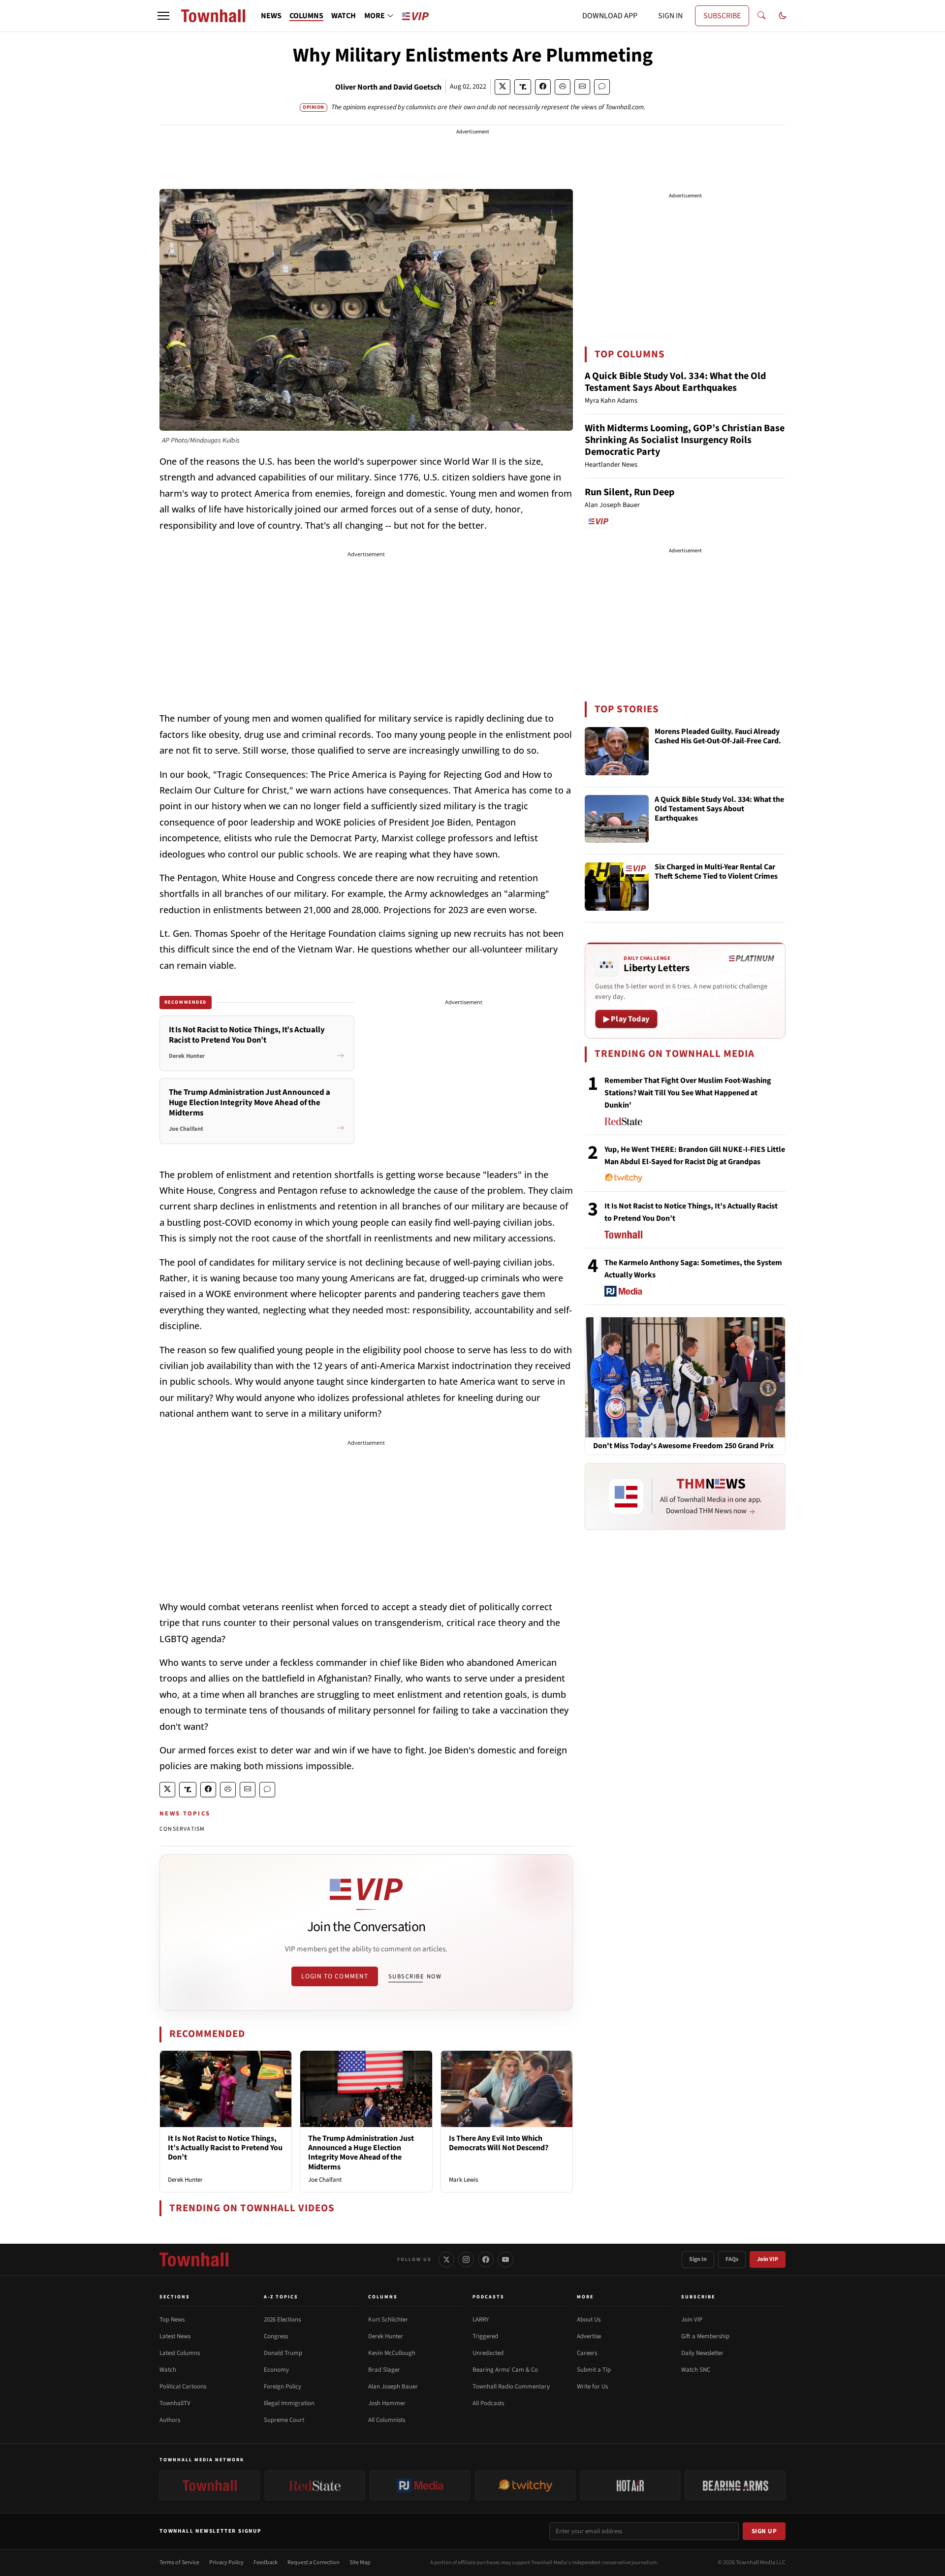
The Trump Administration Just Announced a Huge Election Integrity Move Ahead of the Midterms (361, 2153)
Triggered (485, 2336)
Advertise (589, 2336)
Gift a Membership (705, 2336)
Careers (587, 2353)
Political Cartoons (183, 2386)
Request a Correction (314, 2562)
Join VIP (768, 2259)
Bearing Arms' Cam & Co (505, 2370)
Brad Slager (384, 2370)
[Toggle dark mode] (783, 16)
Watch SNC (696, 2370)
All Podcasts (488, 2403)
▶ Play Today (626, 1019)
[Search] (761, 16)
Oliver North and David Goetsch (388, 87)
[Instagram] (466, 2259)
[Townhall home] (194, 2259)
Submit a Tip (594, 2370)
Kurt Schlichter (388, 2320)
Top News (172, 2320)
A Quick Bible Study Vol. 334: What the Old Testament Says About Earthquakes (675, 382)
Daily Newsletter (702, 2353)
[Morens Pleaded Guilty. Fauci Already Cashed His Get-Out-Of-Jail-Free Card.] (617, 751)
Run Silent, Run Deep (630, 492)
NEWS (271, 16)
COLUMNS (306, 16)
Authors (170, 2420)
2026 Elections (282, 2320)
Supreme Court (284, 2420)
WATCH (344, 16)
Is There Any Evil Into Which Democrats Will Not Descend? (499, 2143)
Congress (276, 2336)
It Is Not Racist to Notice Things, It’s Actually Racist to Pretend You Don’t (225, 2148)
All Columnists (387, 2420)
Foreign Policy (283, 2386)
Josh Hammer (387, 2403)
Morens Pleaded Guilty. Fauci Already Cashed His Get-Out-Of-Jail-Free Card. (718, 737)
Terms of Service (179, 2562)
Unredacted (488, 2353)
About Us (589, 2320)
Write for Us (592, 2386)
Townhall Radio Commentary (511, 2386)
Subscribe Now (415, 1976)
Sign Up (764, 2531)
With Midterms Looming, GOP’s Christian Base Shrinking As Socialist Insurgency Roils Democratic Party (685, 440)
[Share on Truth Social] (523, 87)
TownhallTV (175, 2403)
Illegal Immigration (289, 2403)
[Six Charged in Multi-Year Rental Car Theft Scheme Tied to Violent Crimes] (617, 887)
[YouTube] (505, 2259)
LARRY (481, 2320)
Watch (168, 2370)
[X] (446, 2259)
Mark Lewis (463, 2180)
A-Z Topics (281, 2297)
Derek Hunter (185, 2180)
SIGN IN (670, 16)
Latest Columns (180, 2353)
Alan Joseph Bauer (393, 2386)
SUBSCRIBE (722, 16)
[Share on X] (503, 87)
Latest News (175, 2336)
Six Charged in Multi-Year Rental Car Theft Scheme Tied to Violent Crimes (716, 872)
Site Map (360, 2562)
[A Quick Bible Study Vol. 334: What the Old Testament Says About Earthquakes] (617, 819)
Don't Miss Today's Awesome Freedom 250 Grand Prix (683, 1446)
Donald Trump (283, 2353)
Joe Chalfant (325, 2180)
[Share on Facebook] (543, 87)
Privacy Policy (226, 2562)
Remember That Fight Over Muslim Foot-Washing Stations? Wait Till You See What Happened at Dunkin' (688, 1093)
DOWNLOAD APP (610, 16)
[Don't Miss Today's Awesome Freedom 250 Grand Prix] (685, 1377)
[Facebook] (486, 2259)
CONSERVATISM (182, 1829)
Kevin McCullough (392, 2353)
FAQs (732, 2259)
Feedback (266, 2562)
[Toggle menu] (163, 16)
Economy (276, 2370)
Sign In (698, 2259)
